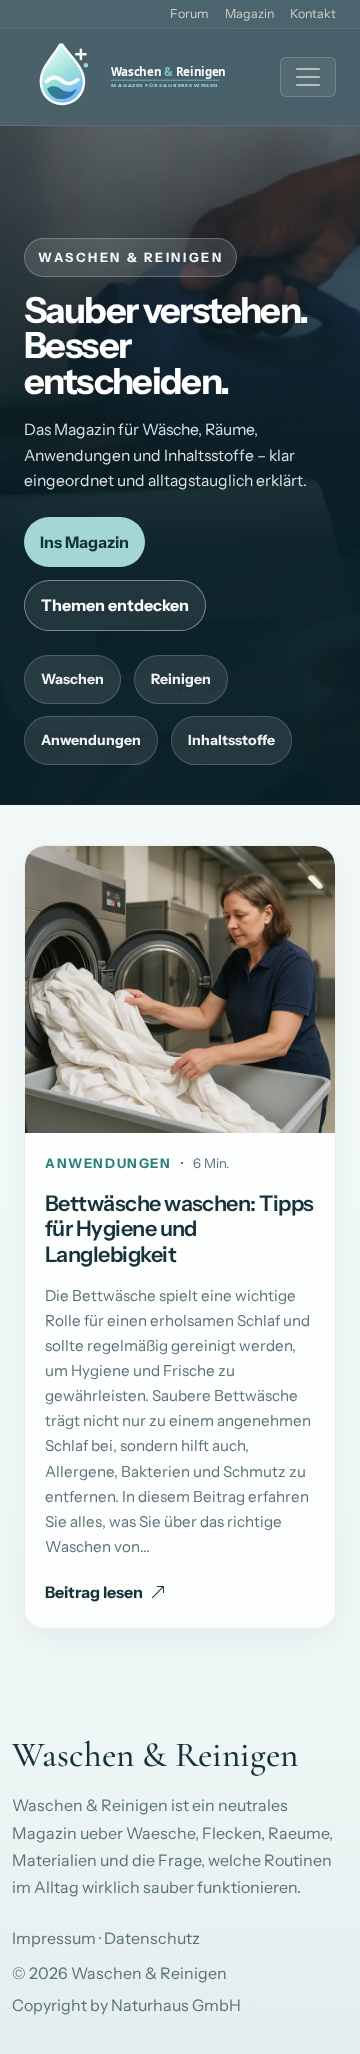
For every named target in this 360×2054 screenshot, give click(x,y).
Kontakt (313, 13)
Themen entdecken (115, 605)
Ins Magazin (84, 542)
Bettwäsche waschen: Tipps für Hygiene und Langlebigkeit (179, 1228)
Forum (189, 13)
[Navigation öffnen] (308, 77)
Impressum (54, 1938)
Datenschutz (152, 1938)
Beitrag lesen (94, 1592)
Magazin (249, 13)
